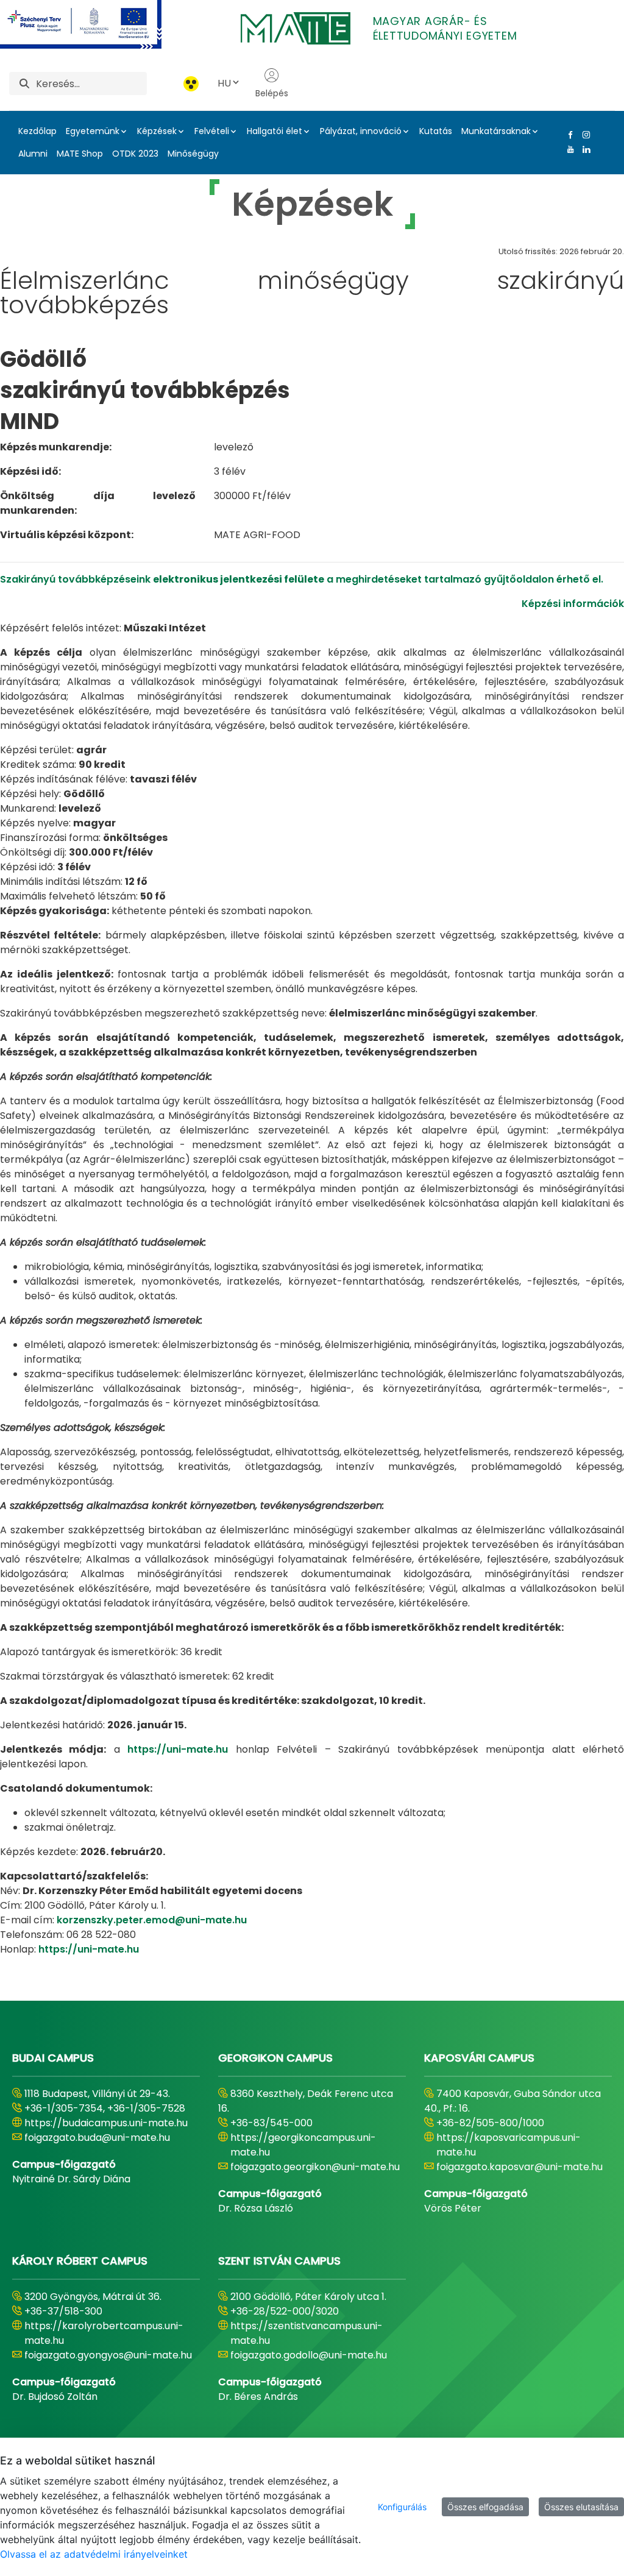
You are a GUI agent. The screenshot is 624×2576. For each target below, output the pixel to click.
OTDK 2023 (135, 154)
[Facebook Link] (568, 135)
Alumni (33, 154)
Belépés (272, 93)
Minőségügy (193, 154)
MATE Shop (80, 154)
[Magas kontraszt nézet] (191, 84)
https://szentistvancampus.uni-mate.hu (307, 2333)
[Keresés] (24, 84)
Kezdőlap (37, 131)
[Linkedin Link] (584, 149)
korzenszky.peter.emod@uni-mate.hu (152, 1920)
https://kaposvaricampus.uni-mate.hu (509, 2145)
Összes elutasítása (581, 2507)
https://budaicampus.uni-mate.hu (106, 2123)
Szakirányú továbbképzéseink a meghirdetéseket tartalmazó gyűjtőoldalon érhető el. (302, 579)
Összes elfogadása (485, 2507)
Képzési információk (573, 604)
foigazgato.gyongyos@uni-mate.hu (108, 2355)
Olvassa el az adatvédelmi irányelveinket (94, 2554)
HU (224, 83)
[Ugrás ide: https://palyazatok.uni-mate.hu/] (95, 24)
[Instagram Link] (584, 135)
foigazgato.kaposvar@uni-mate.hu (519, 2167)
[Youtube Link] (568, 149)
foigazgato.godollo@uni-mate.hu (309, 2355)
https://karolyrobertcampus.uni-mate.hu (104, 2333)
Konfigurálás (402, 2507)
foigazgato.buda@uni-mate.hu (97, 2138)
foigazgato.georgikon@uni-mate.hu (315, 2167)
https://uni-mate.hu (178, 1749)
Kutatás (436, 131)
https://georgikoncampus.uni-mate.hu (303, 2145)
